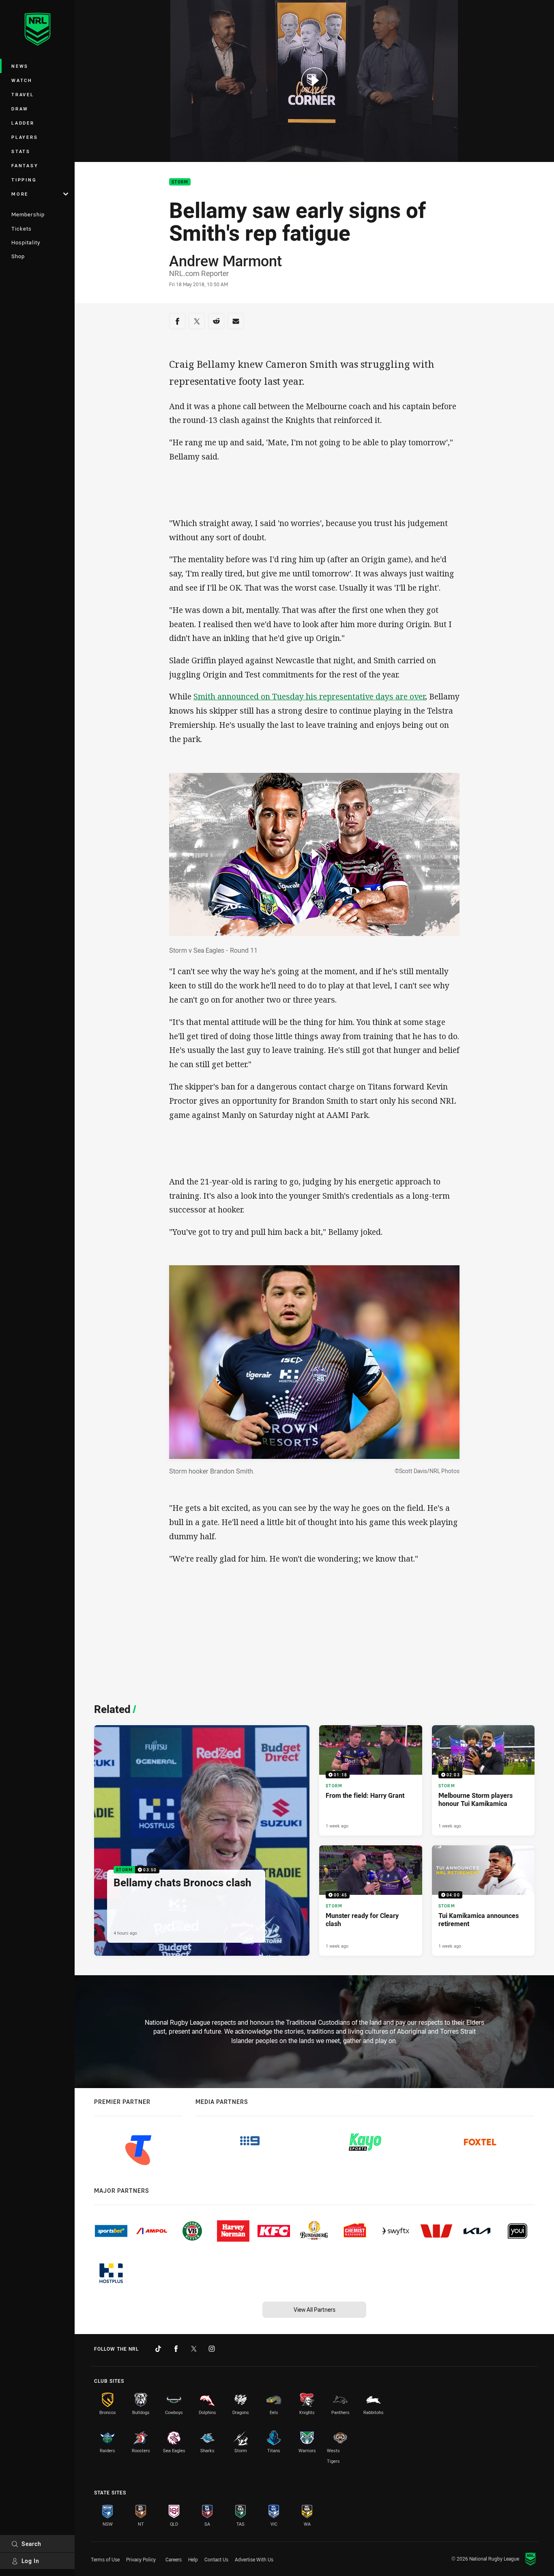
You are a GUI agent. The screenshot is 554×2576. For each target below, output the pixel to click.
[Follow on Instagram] (212, 2349)
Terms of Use (105, 2559)
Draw (20, 109)
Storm (180, 182)
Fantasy (25, 165)
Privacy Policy (141, 2559)
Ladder (23, 123)
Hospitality (26, 242)
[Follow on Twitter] (194, 2349)
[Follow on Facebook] (176, 2349)
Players (25, 137)
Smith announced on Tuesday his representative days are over (309, 696)
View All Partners (315, 2310)
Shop (18, 256)
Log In (30, 2561)
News (20, 66)
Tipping (24, 180)
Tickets (21, 229)
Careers (174, 2559)
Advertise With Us (254, 2559)
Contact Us (216, 2559)
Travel (23, 94)
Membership (28, 214)
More (20, 194)
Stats (21, 151)
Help (193, 2559)
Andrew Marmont (225, 261)
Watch (22, 80)
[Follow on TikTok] (158, 2349)
